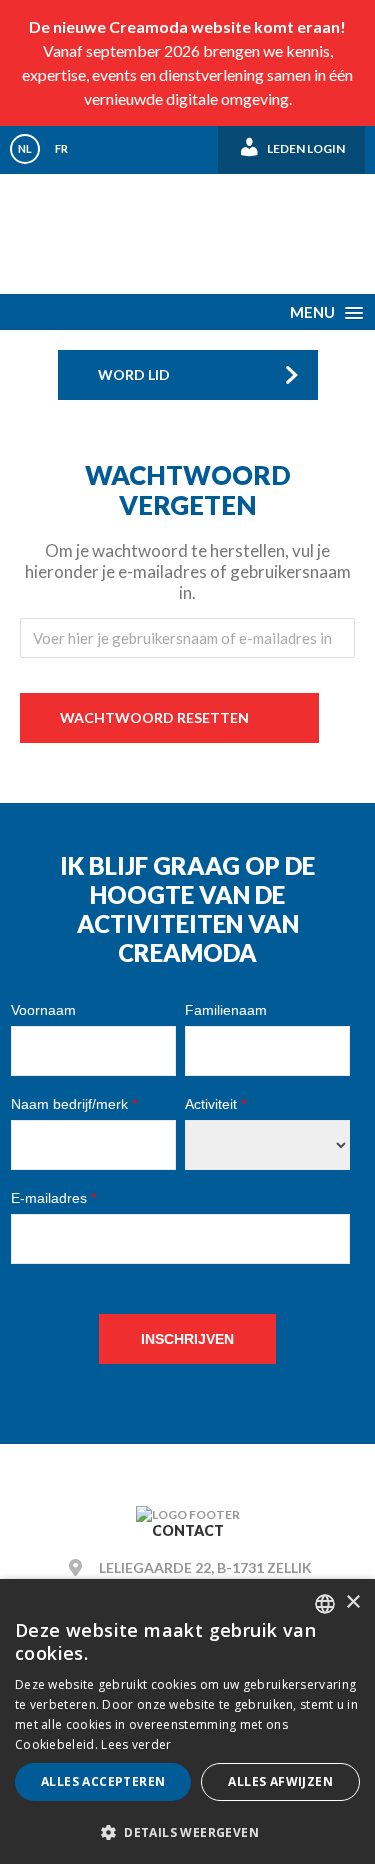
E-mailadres (53, 1198)
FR (61, 148)
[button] (187, 1831)
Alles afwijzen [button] (280, 1781)
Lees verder (136, 1744)
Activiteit (215, 1104)
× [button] (352, 1602)
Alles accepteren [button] (103, 1781)
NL (25, 148)
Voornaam (43, 1010)
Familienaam (226, 1010)
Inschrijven (187, 1339)
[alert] (187, 1721)
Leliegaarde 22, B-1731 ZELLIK (205, 1567)
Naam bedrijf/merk (74, 1104)
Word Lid (134, 374)
